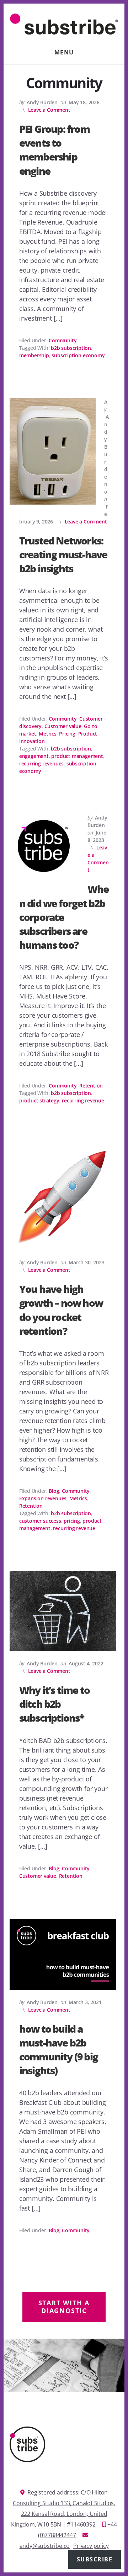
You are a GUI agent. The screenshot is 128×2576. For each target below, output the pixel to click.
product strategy (39, 1100)
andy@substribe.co (45, 2546)
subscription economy (78, 355)
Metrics (48, 734)
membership (34, 355)
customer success (40, 1521)
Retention (91, 1086)
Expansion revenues (43, 1498)
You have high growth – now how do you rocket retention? (61, 1310)
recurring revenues (41, 763)
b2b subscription (71, 348)
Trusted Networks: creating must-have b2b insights (63, 554)
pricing (72, 1521)
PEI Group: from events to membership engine (54, 150)
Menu (64, 52)
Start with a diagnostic (64, 2307)
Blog (54, 1491)
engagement (34, 756)
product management (77, 756)
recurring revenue (83, 1100)
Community (63, 340)
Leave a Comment (49, 110)
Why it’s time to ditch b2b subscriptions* (54, 1704)
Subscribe (95, 2559)
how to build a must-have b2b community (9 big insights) (58, 2050)
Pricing (67, 734)
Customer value (63, 726)
